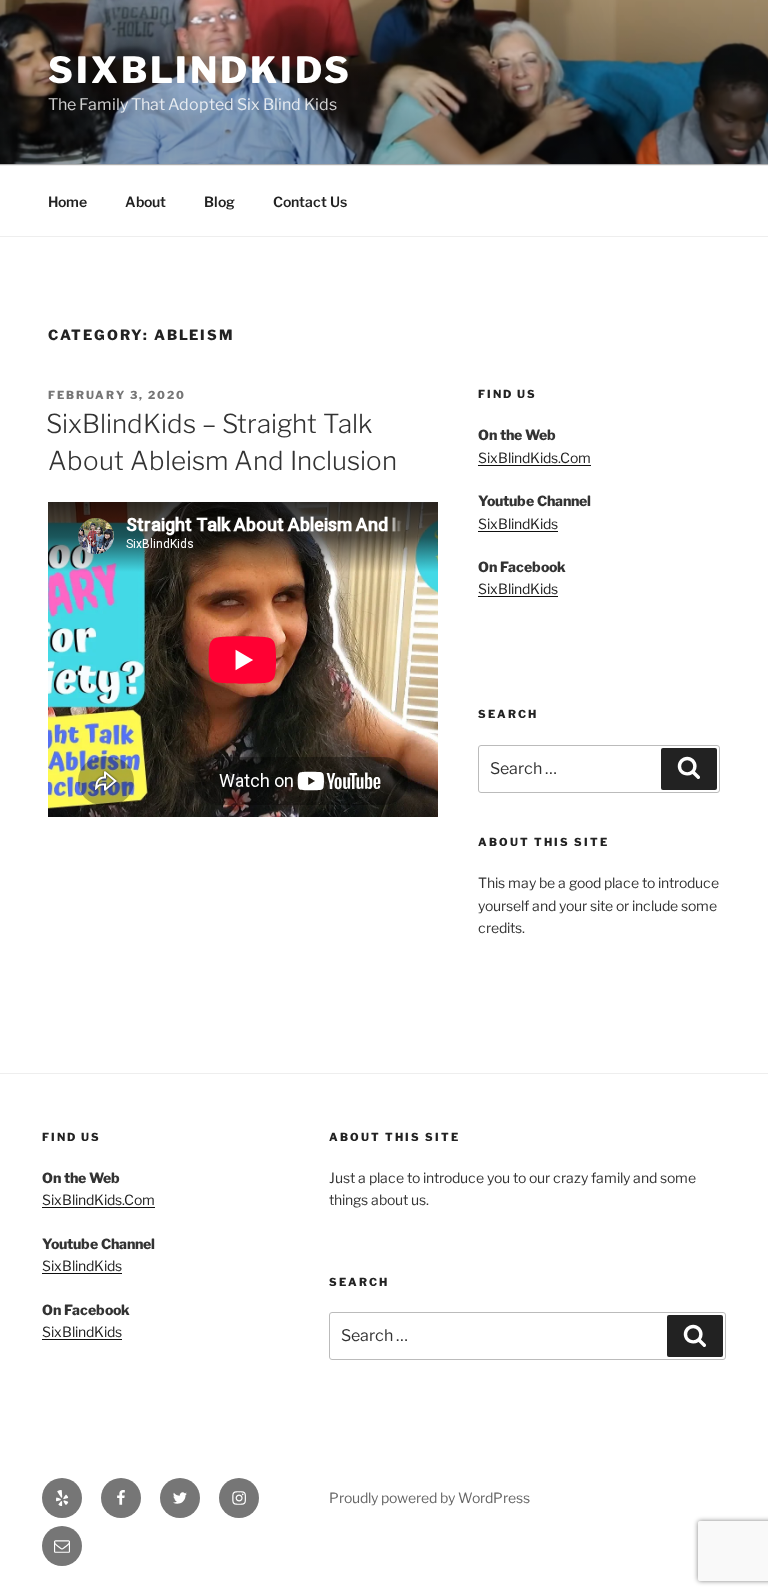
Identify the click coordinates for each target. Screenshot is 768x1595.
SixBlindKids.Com (534, 457)
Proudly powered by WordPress (429, 1497)
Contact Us (310, 201)
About (145, 201)
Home (67, 201)
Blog (219, 201)
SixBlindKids (200, 70)
